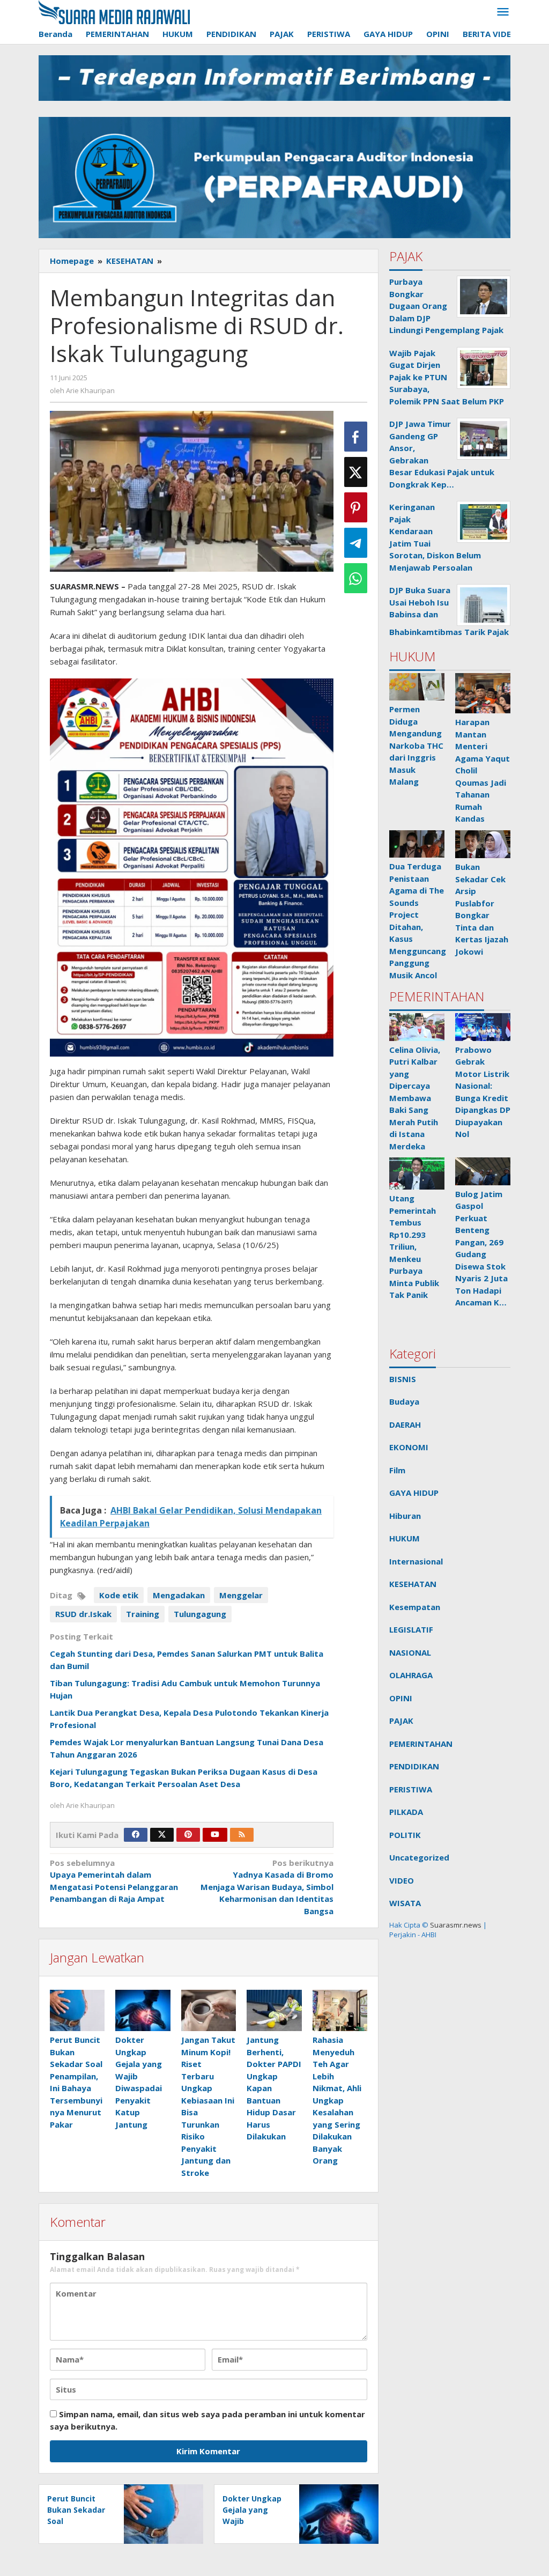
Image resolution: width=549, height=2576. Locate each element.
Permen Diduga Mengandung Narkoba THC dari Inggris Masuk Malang (416, 745)
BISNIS (403, 1379)
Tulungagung (200, 1614)
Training (143, 1614)
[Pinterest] (188, 1835)
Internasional (416, 1561)
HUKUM (405, 1538)
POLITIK (405, 1835)
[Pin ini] (356, 507)
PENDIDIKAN (414, 1766)
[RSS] (242, 1835)
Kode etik (119, 1595)
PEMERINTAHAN (421, 1744)
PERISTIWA (411, 1789)
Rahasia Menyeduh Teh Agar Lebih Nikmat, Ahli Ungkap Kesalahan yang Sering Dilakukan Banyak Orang (337, 2100)
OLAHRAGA (411, 1675)
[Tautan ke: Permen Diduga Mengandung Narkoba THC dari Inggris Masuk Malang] (417, 687)
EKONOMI (409, 1447)
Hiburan (405, 1516)
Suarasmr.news (455, 1925)
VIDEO (402, 1880)
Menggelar (241, 1595)
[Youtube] (215, 1835)
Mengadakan (179, 1595)
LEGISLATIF (411, 1629)
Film (397, 1470)
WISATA (405, 1903)
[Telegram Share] (356, 543)
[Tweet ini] (356, 472)
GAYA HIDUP (414, 1493)
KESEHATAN (413, 1584)
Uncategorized (419, 1857)
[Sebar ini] (356, 437)
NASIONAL (410, 1652)
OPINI (401, 1698)
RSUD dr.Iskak (83, 1614)
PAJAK (401, 1721)
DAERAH (405, 1424)
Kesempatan (415, 1607)
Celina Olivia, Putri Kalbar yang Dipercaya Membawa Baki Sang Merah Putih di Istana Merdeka (415, 1098)
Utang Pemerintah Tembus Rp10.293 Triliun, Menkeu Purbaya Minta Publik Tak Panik (414, 1246)
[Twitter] (162, 1835)
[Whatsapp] (356, 578)
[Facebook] (136, 1835)
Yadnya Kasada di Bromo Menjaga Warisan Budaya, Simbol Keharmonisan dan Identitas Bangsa (267, 1887)
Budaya (404, 1401)
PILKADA (406, 1812)
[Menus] (503, 12)
